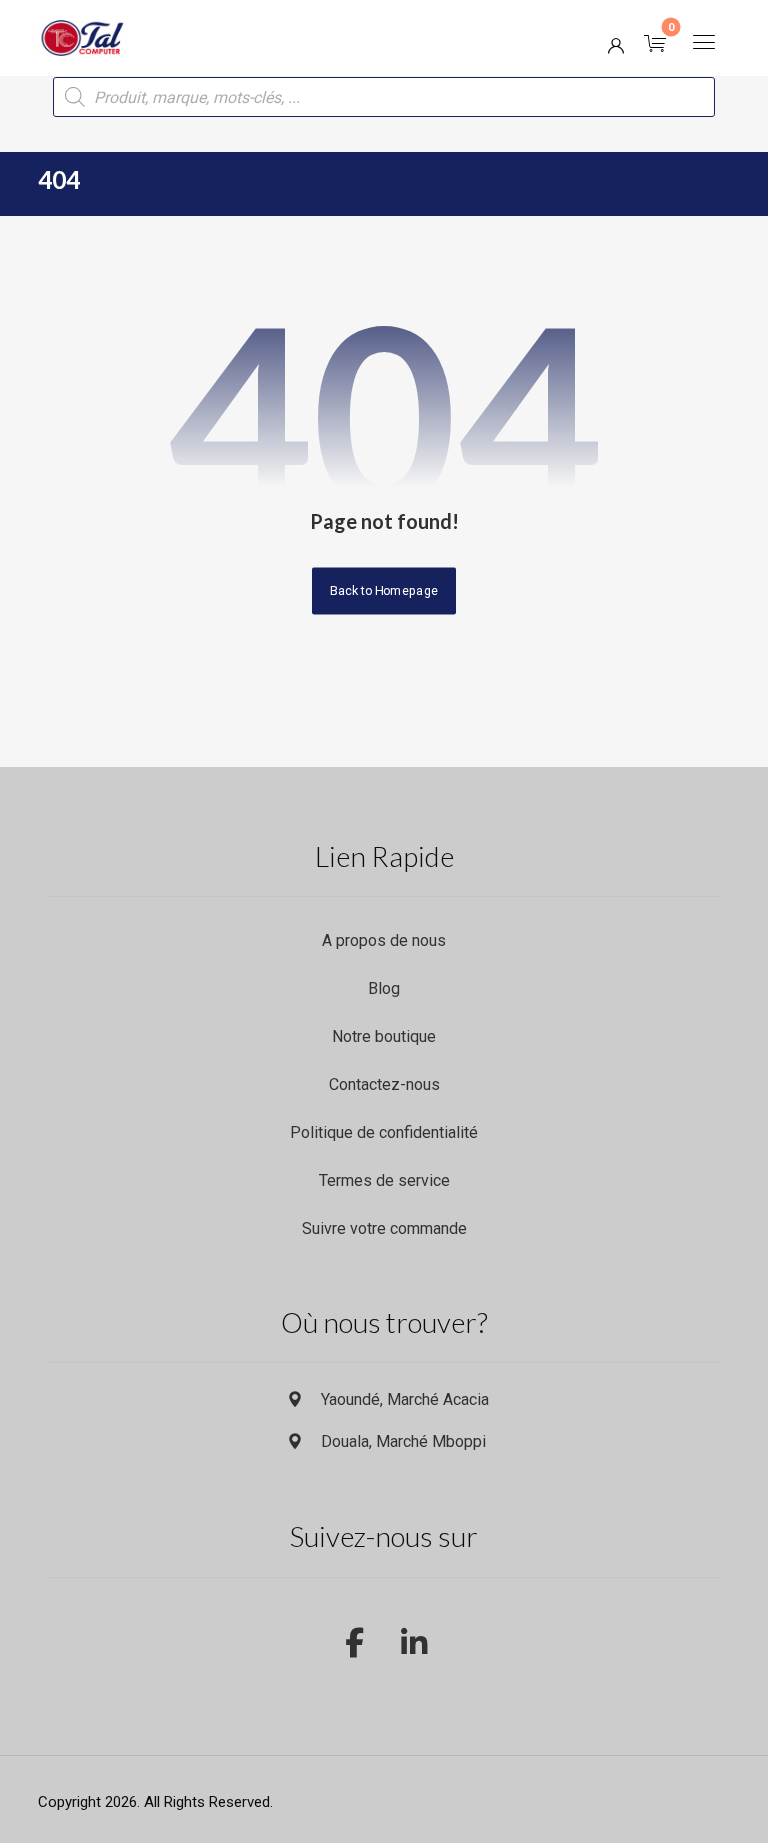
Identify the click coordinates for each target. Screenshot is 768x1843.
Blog (384, 988)
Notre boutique (384, 1036)
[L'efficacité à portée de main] (83, 38)
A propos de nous (384, 940)
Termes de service (384, 1180)
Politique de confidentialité (384, 1132)
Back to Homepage (384, 591)
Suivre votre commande (384, 1228)
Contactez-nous (384, 1084)
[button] (704, 42)
